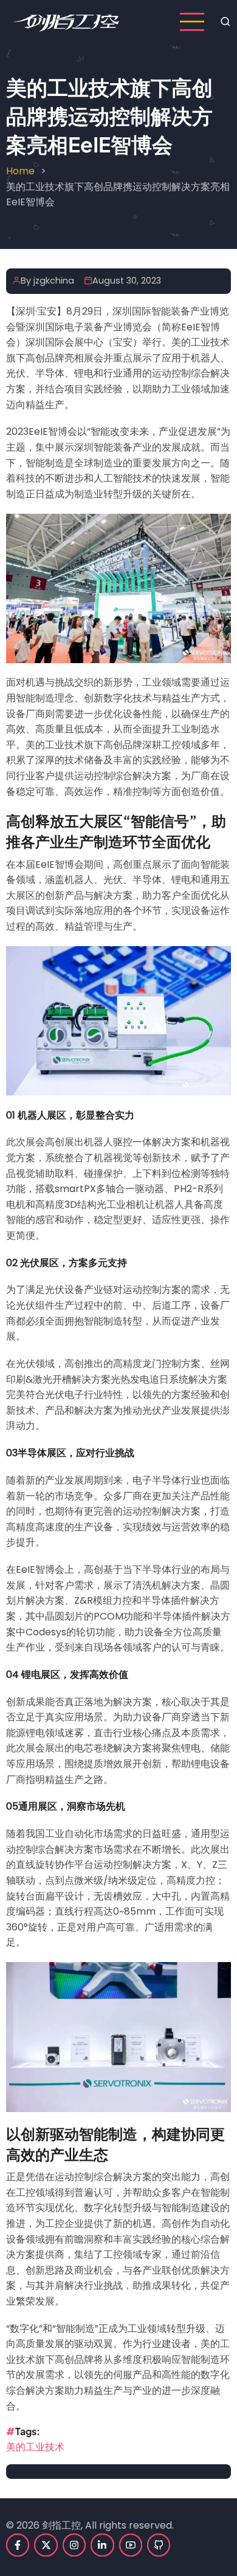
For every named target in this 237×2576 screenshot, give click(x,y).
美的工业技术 (35, 2447)
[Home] (66, 21)
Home (20, 171)
